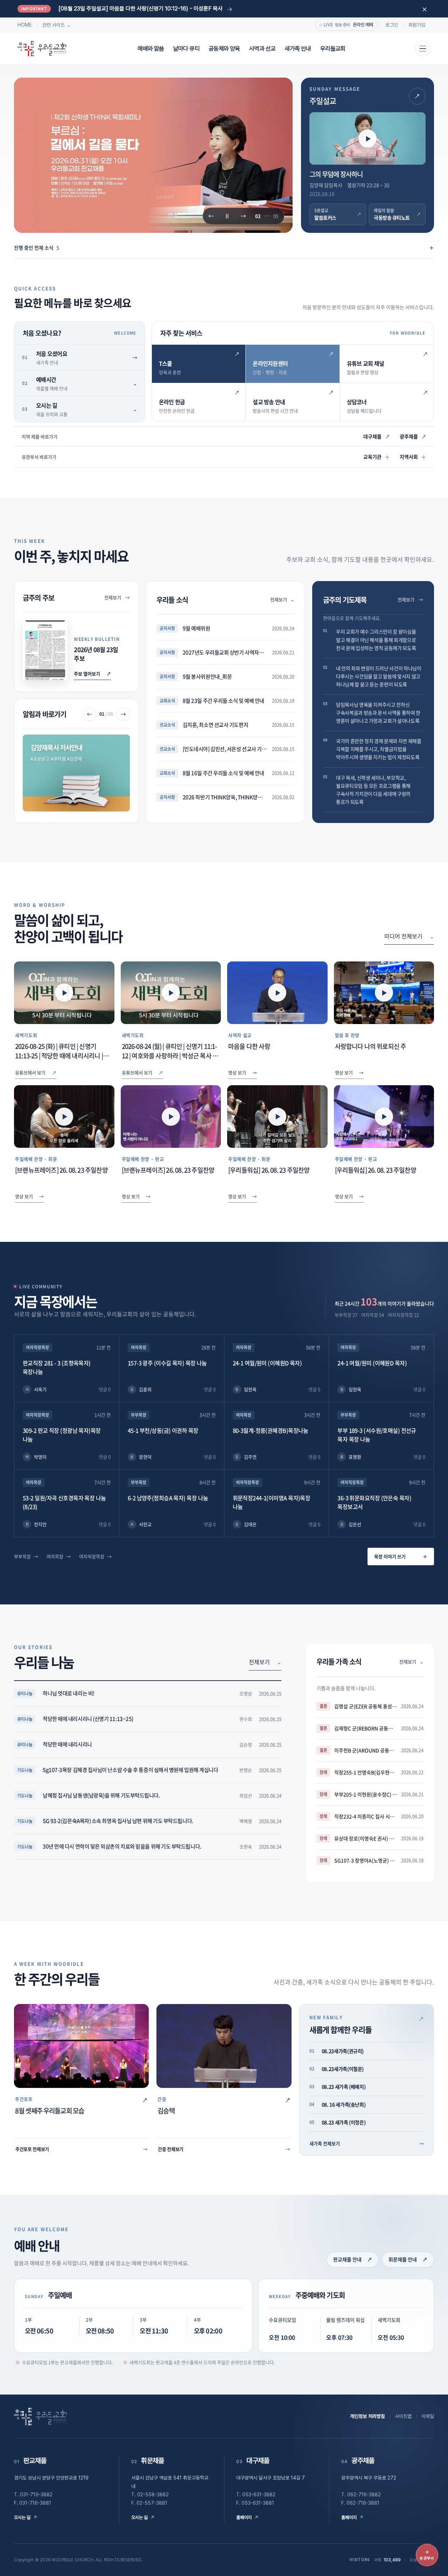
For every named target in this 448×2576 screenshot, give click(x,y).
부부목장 (22, 1556)
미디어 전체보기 (409, 936)
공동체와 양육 (224, 49)
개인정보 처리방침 (367, 2416)
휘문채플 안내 (408, 2259)
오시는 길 (26, 2517)
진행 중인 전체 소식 (224, 248)
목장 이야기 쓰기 (401, 1556)
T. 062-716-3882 (361, 2495)
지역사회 (413, 457)
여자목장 (55, 1556)
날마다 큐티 (186, 49)
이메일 (428, 2416)
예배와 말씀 (151, 49)
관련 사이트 (57, 25)
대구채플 (377, 436)
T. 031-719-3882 (33, 2495)
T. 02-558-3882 (150, 2495)
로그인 (392, 25)
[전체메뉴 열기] (423, 49)
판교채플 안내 (353, 2259)
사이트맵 (403, 2416)
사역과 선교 (262, 49)
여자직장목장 (92, 1556)
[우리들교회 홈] (42, 49)
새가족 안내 (298, 49)
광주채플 (413, 436)
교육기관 (377, 457)
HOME (25, 25)
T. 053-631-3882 (256, 2495)
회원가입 (417, 25)
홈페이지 (247, 2517)
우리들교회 (333, 49)
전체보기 (117, 597)
